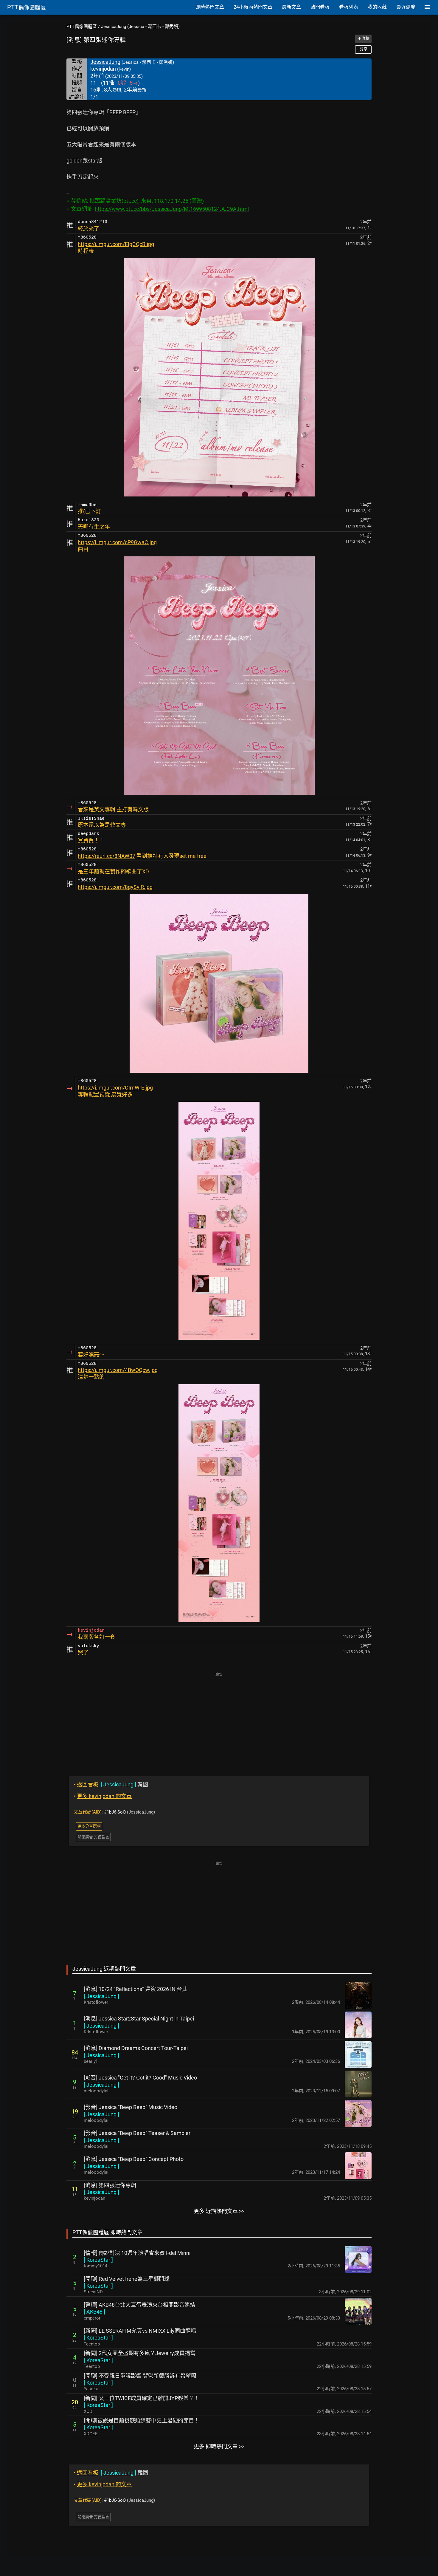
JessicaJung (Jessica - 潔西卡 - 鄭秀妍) (140, 27)
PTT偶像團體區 (82, 27)
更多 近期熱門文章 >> (219, 2211)
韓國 (111, 1784)
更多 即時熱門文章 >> (219, 2446)
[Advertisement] (219, 1720)
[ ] (101, 1996)
